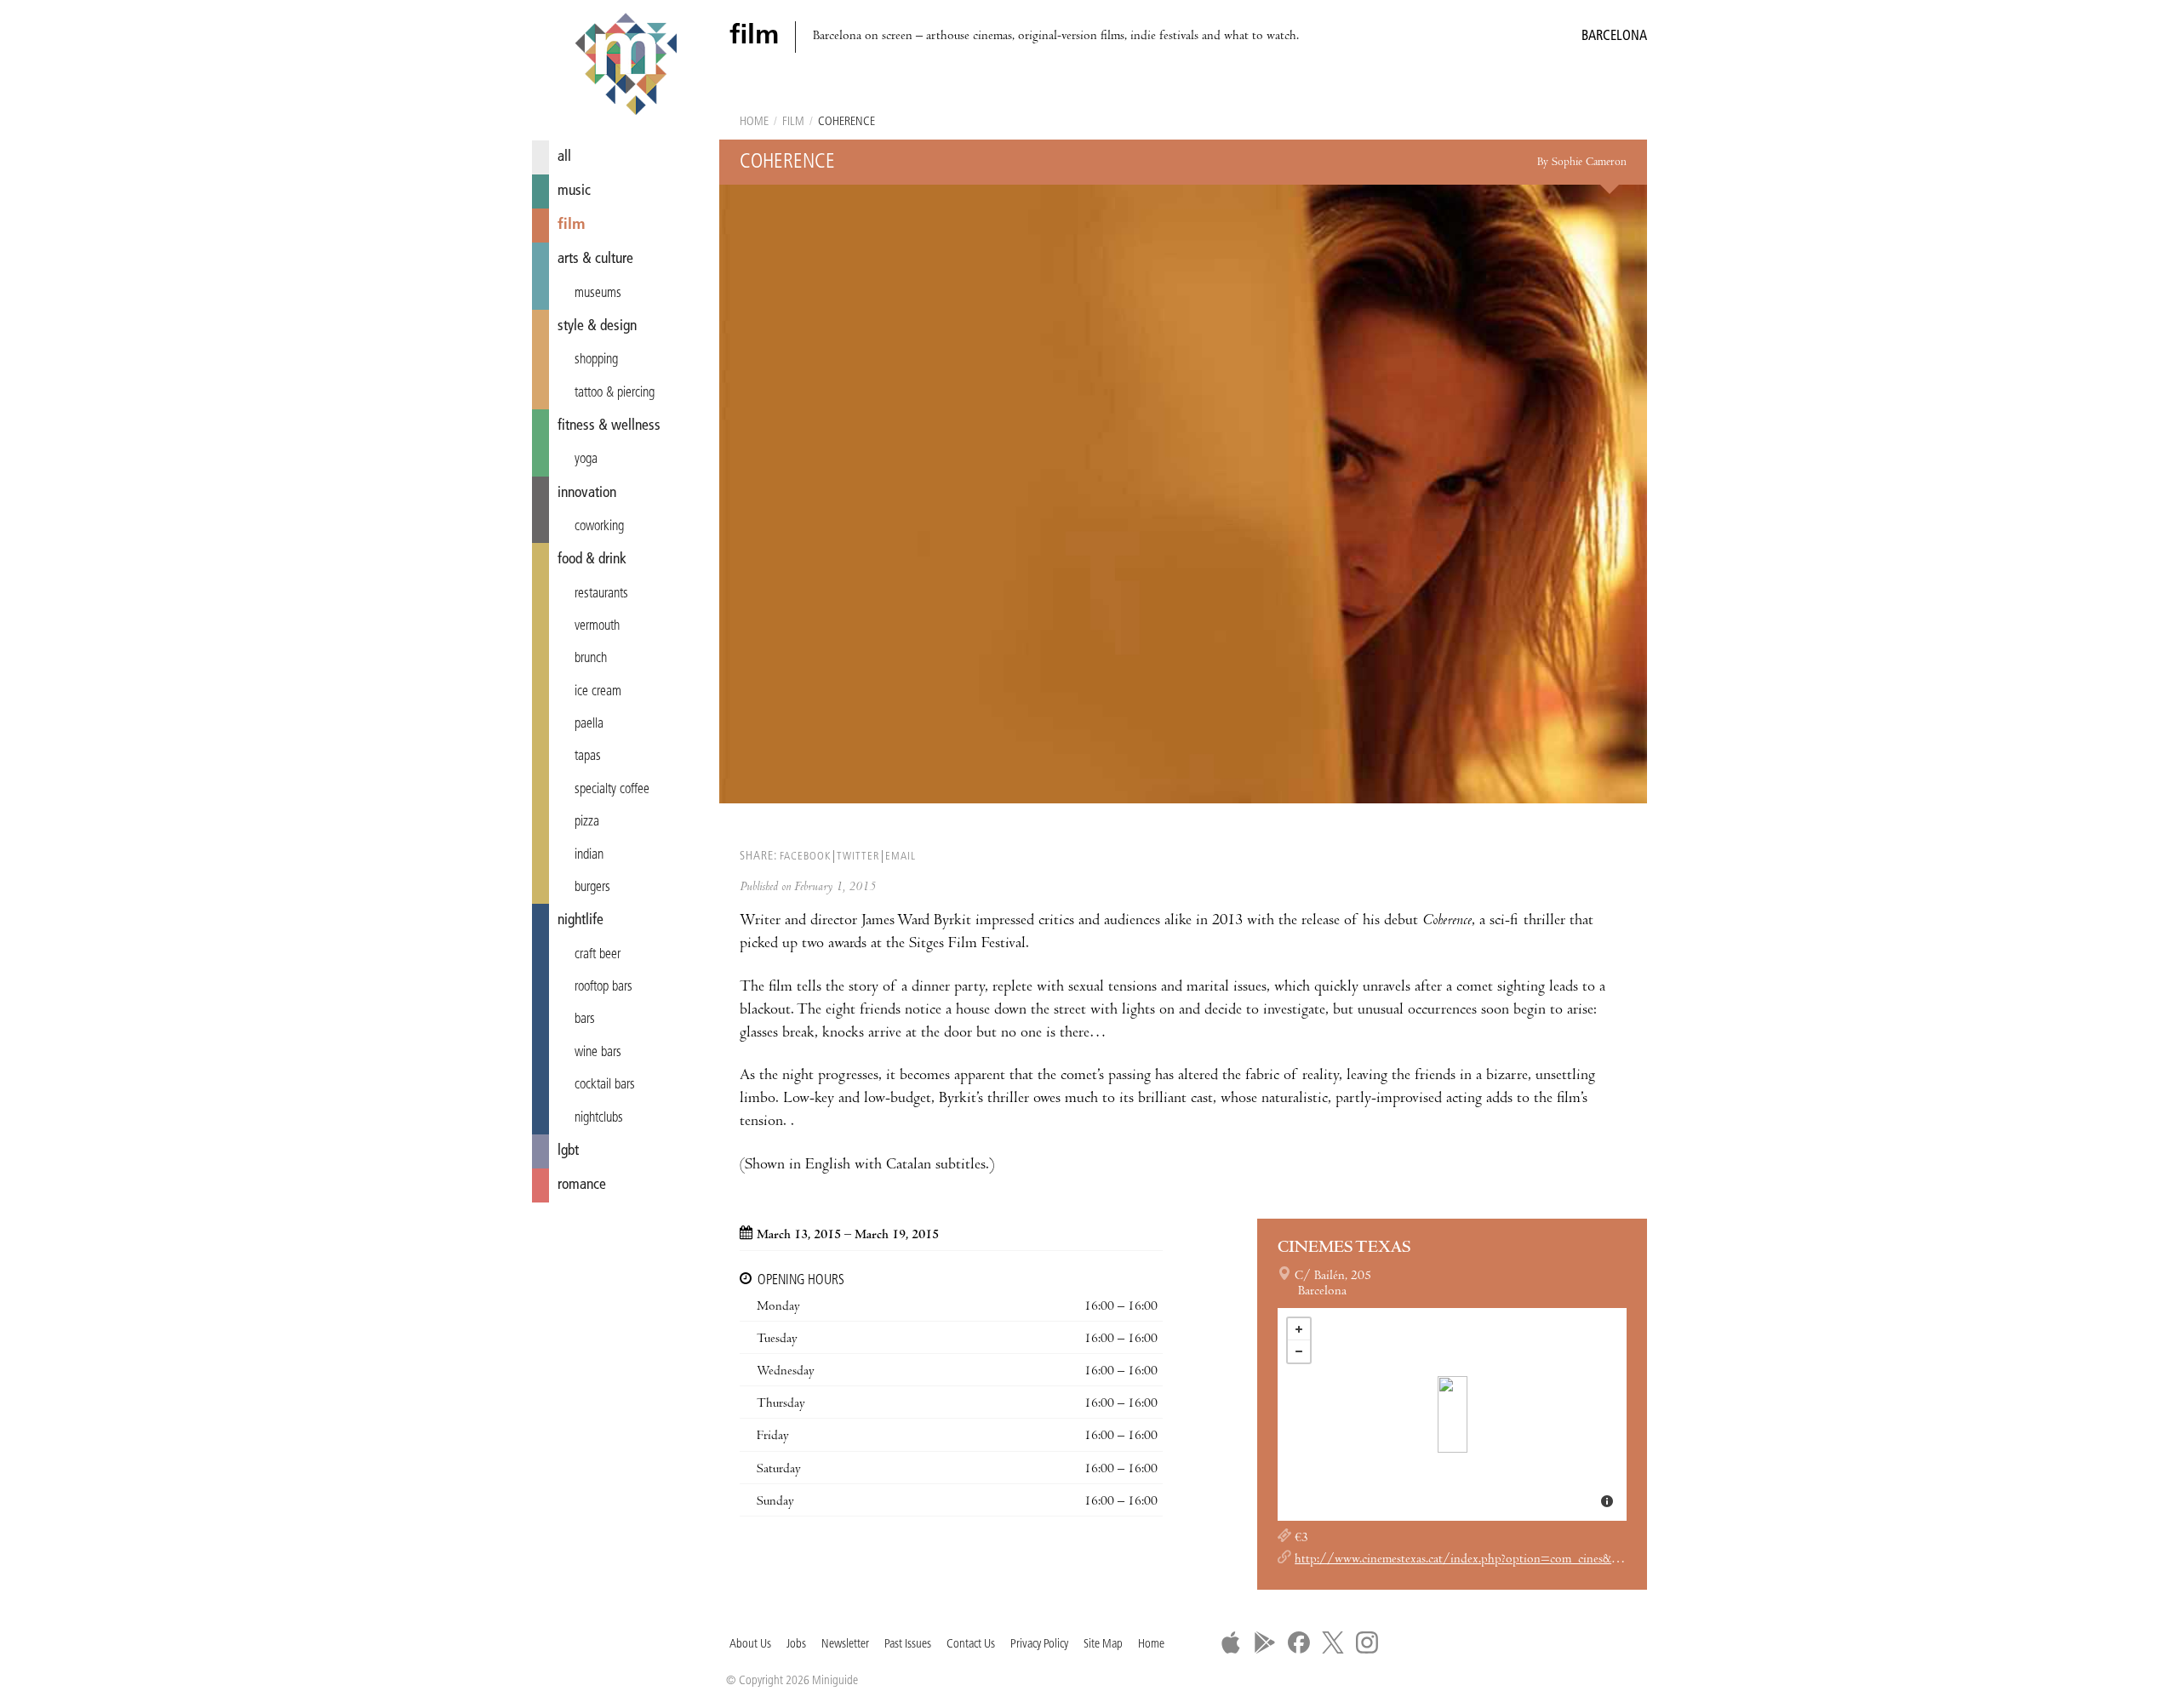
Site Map (1103, 1645)
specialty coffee (612, 790)
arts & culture (595, 259)
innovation (587, 493)
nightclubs (599, 1118)
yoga (586, 460)
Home (754, 122)
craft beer (598, 955)
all (564, 157)
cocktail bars (605, 1085)
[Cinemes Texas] (1453, 1414)
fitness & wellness (609, 426)
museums (598, 294)
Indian (589, 855)
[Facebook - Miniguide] (1299, 1642)
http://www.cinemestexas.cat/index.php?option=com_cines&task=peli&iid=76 (1499, 1560)
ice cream (598, 692)
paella (589, 724)
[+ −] (1452, 1414)
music (574, 191)
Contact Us (971, 1645)
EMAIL (901, 857)
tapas (588, 757)
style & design (597, 326)
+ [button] (1299, 1329)
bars (585, 1020)
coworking (599, 527)
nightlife (580, 920)
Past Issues (908, 1645)
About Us (750, 1645)
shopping (596, 360)
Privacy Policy (1039, 1645)
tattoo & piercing (615, 393)
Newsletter (845, 1645)
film (572, 225)
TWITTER (858, 857)
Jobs (796, 1645)
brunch (591, 659)
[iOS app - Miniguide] (1231, 1642)
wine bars (598, 1053)
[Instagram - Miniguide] (1367, 1642)
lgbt (568, 1151)
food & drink (592, 560)
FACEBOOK (805, 857)
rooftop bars (603, 987)
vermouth (597, 626)
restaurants (601, 594)
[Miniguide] (626, 66)
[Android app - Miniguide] (1265, 1642)
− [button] (1299, 1351)
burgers (592, 888)
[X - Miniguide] (1333, 1642)
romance (582, 1185)
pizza (587, 822)
